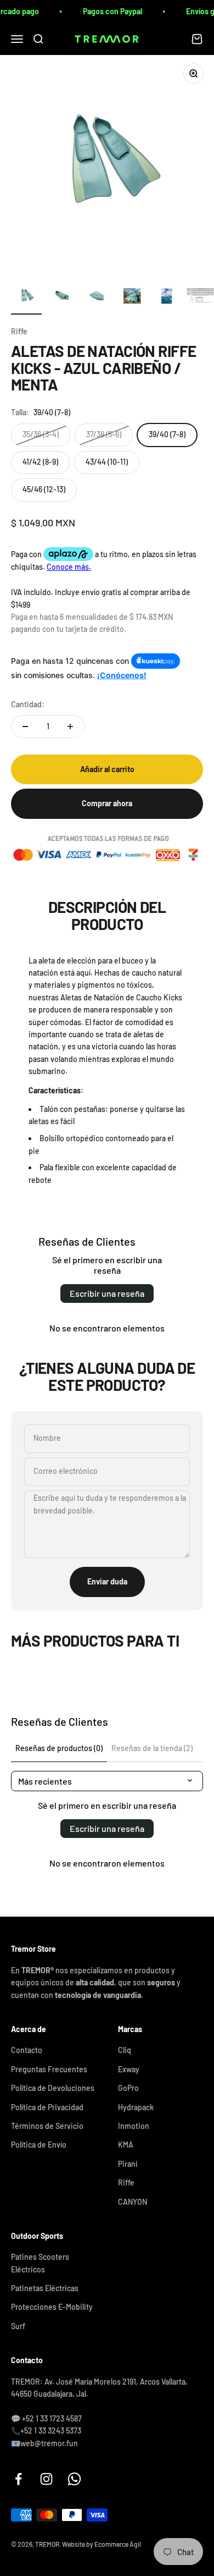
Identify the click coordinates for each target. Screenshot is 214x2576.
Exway (129, 2069)
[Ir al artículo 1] (26, 298)
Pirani (128, 2164)
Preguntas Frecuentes (49, 2069)
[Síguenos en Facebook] (18, 2479)
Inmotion (134, 2126)
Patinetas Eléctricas (45, 2288)
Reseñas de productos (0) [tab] (59, 1748)
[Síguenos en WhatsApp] (74, 2479)
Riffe (19, 331)
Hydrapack (136, 2107)
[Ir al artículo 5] (167, 298)
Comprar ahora (107, 803)
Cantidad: (28, 704)
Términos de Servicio (47, 2126)
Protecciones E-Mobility (52, 2307)
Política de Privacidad (47, 2107)
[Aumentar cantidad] (70, 726)
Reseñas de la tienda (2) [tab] (152, 1748)
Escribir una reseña (107, 1293)
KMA (126, 2145)
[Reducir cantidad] (25, 726)
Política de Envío (39, 2145)
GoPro (128, 2088)
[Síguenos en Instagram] (46, 2479)
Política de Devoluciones (53, 2088)
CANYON (133, 2202)
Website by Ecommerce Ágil (102, 2544)
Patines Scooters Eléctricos (40, 2263)
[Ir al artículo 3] (97, 298)
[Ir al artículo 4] (132, 298)
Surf (18, 2326)
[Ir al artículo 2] (61, 298)
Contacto (27, 2050)
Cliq (125, 2050)
